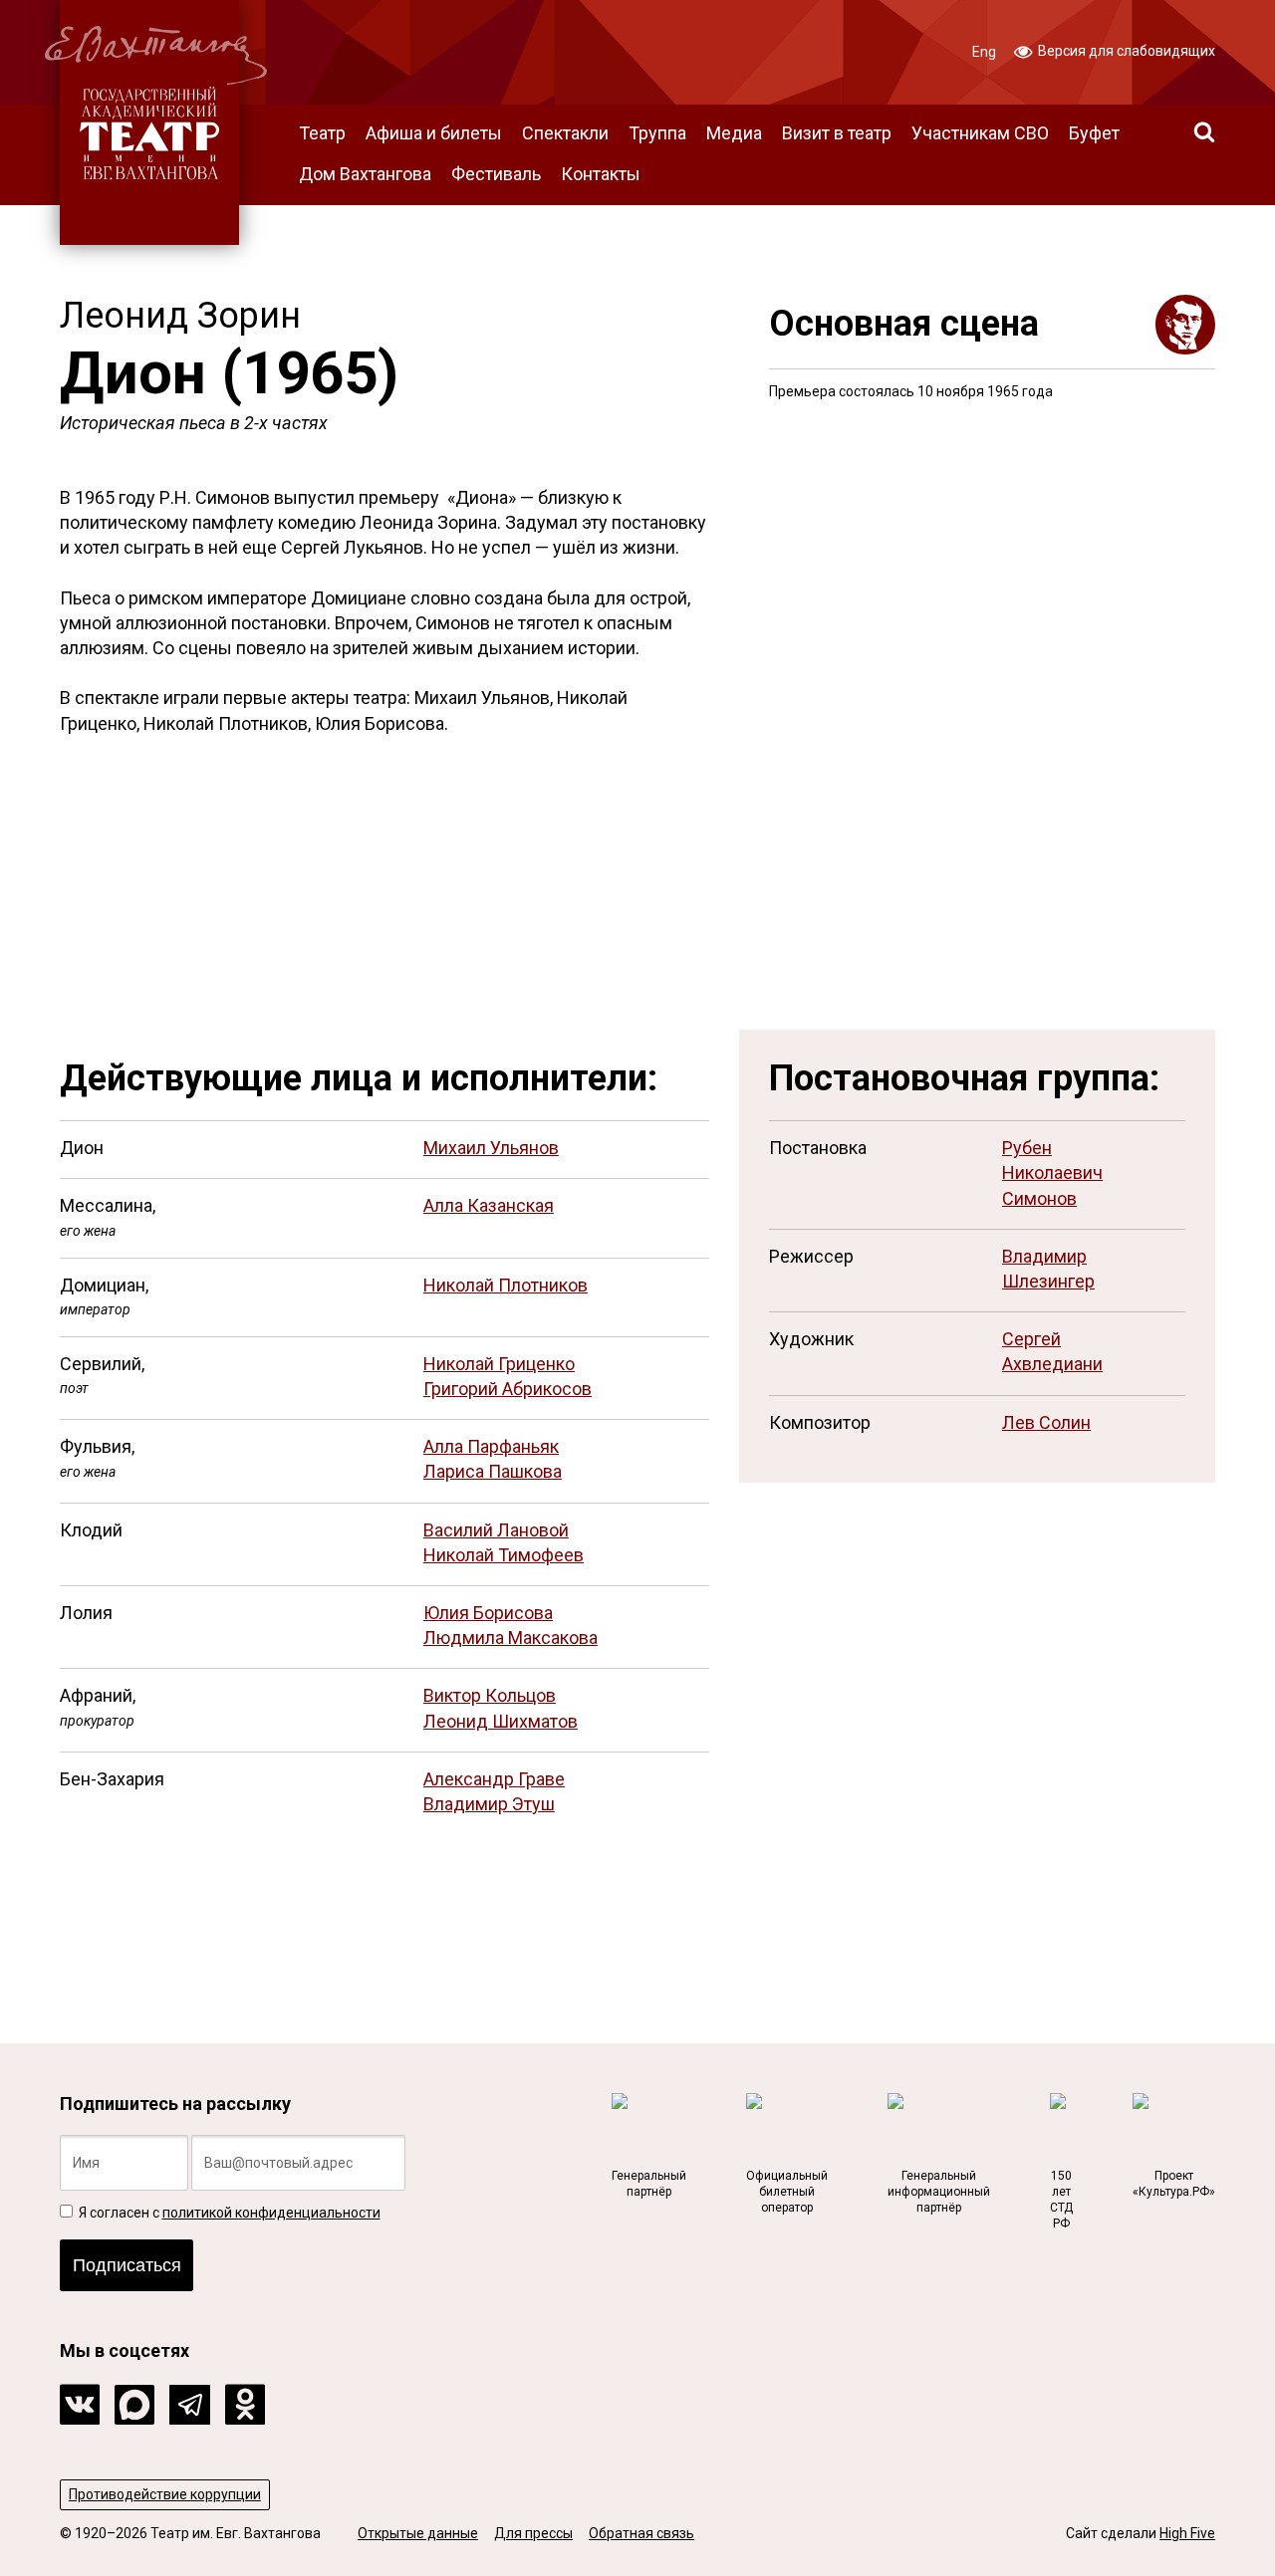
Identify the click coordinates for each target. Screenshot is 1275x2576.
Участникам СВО (980, 133)
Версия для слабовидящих (1125, 51)
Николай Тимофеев (504, 1555)
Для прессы (533, 2533)
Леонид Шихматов (501, 1721)
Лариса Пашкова (493, 1471)
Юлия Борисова (488, 1613)
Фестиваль (496, 174)
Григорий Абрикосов (508, 1389)
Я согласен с (228, 2213)
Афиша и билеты (434, 133)
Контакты (601, 174)
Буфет (1094, 133)
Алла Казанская (489, 1205)
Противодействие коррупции (165, 2494)
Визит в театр (837, 133)
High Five (1187, 2533)
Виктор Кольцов (490, 1695)
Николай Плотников (506, 1285)
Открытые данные (418, 2533)
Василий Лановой (496, 1530)
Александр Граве (494, 1779)
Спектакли (565, 133)
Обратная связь (641, 2533)
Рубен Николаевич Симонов (1052, 1172)
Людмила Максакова (510, 1638)
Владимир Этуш (489, 1804)
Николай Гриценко (499, 1364)
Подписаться (127, 2265)
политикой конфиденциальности (271, 2213)
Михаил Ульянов (491, 1148)
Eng (984, 52)
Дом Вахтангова (365, 174)
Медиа (734, 133)
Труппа (657, 133)
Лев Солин (1046, 1422)
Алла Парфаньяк (491, 1446)
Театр (322, 133)
